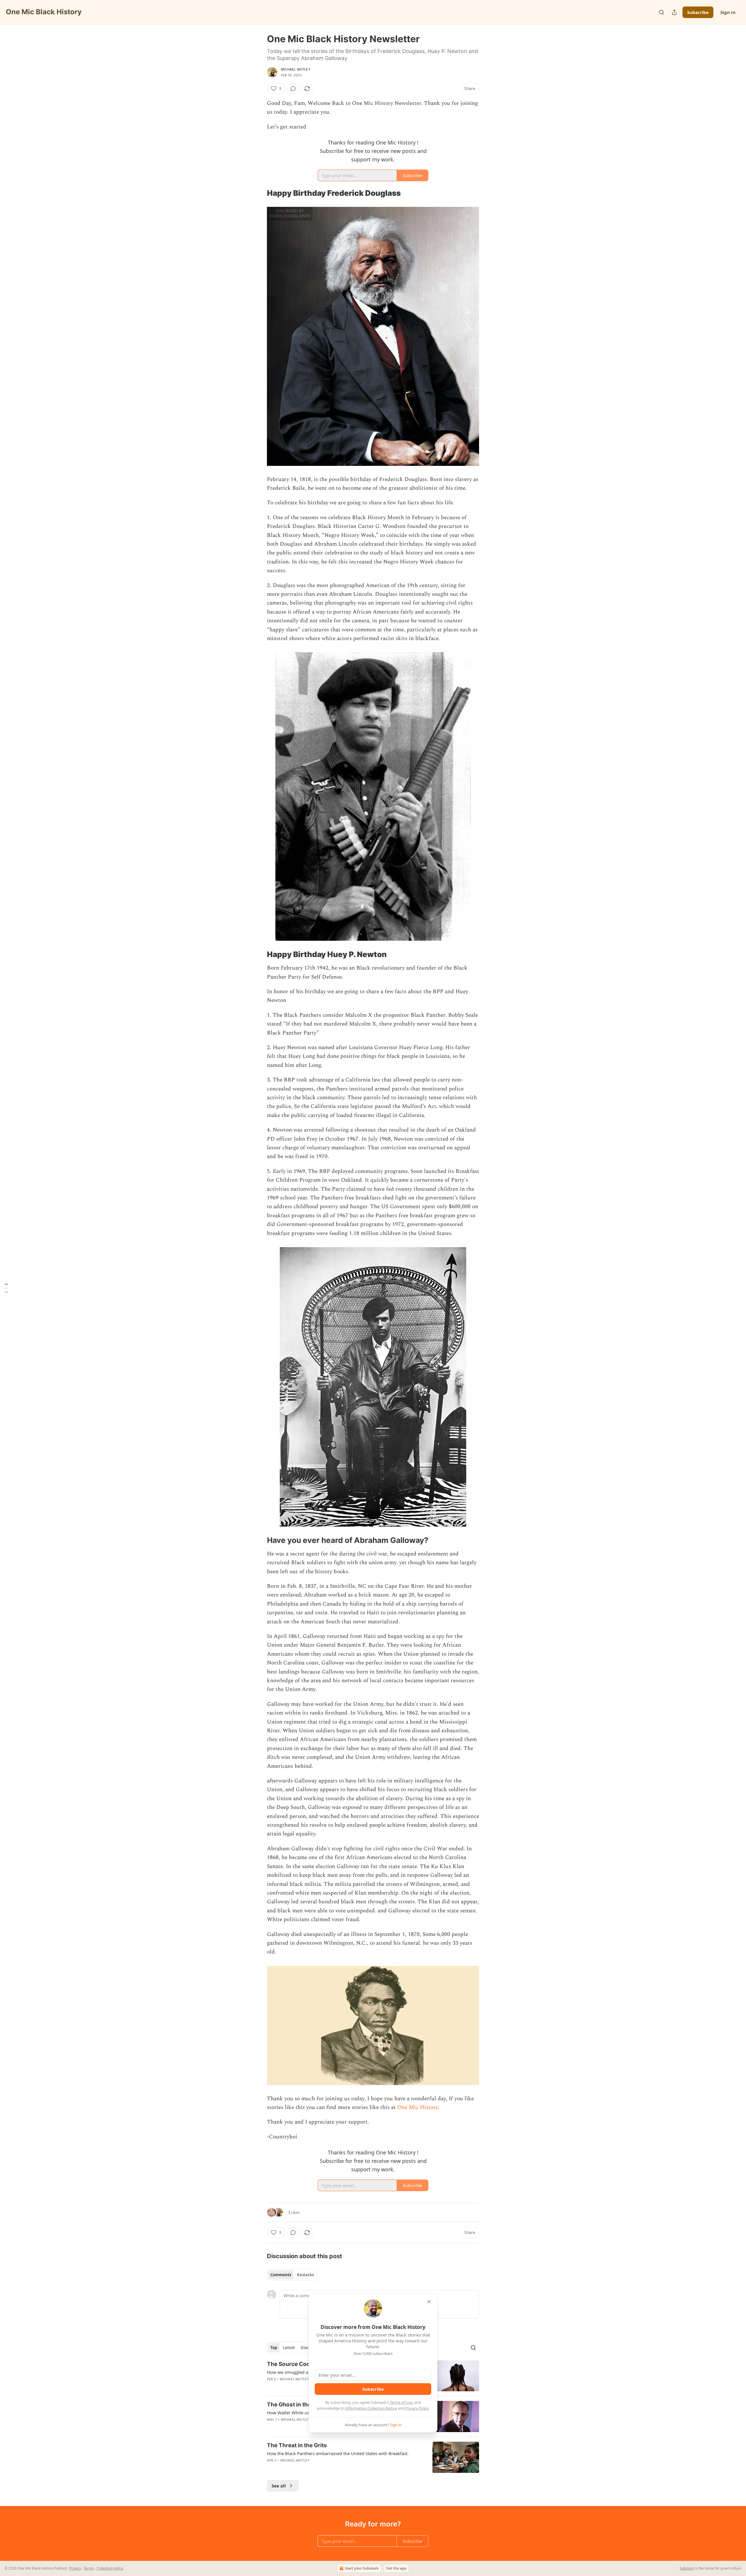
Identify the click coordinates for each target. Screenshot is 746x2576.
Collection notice (110, 2568)
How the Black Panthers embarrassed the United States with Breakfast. (338, 2453)
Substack (687, 2568)
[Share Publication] (674, 12)
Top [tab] (274, 2348)
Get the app (396, 2568)
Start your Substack (362, 2568)
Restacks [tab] (305, 2275)
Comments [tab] (281, 2275)
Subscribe (698, 12)
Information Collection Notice (371, 2408)
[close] (429, 2302)
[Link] (259, 193)
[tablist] (292, 2275)
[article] (373, 2457)
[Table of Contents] (6, 1288)
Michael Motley (296, 69)
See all (279, 2486)
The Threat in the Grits (297, 2445)
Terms (89, 2568)
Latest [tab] (289, 2348)
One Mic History (418, 2107)
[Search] (661, 12)
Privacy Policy (417, 2408)
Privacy (75, 2568)
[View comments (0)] (293, 89)
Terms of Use (401, 2402)
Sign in (728, 12)
